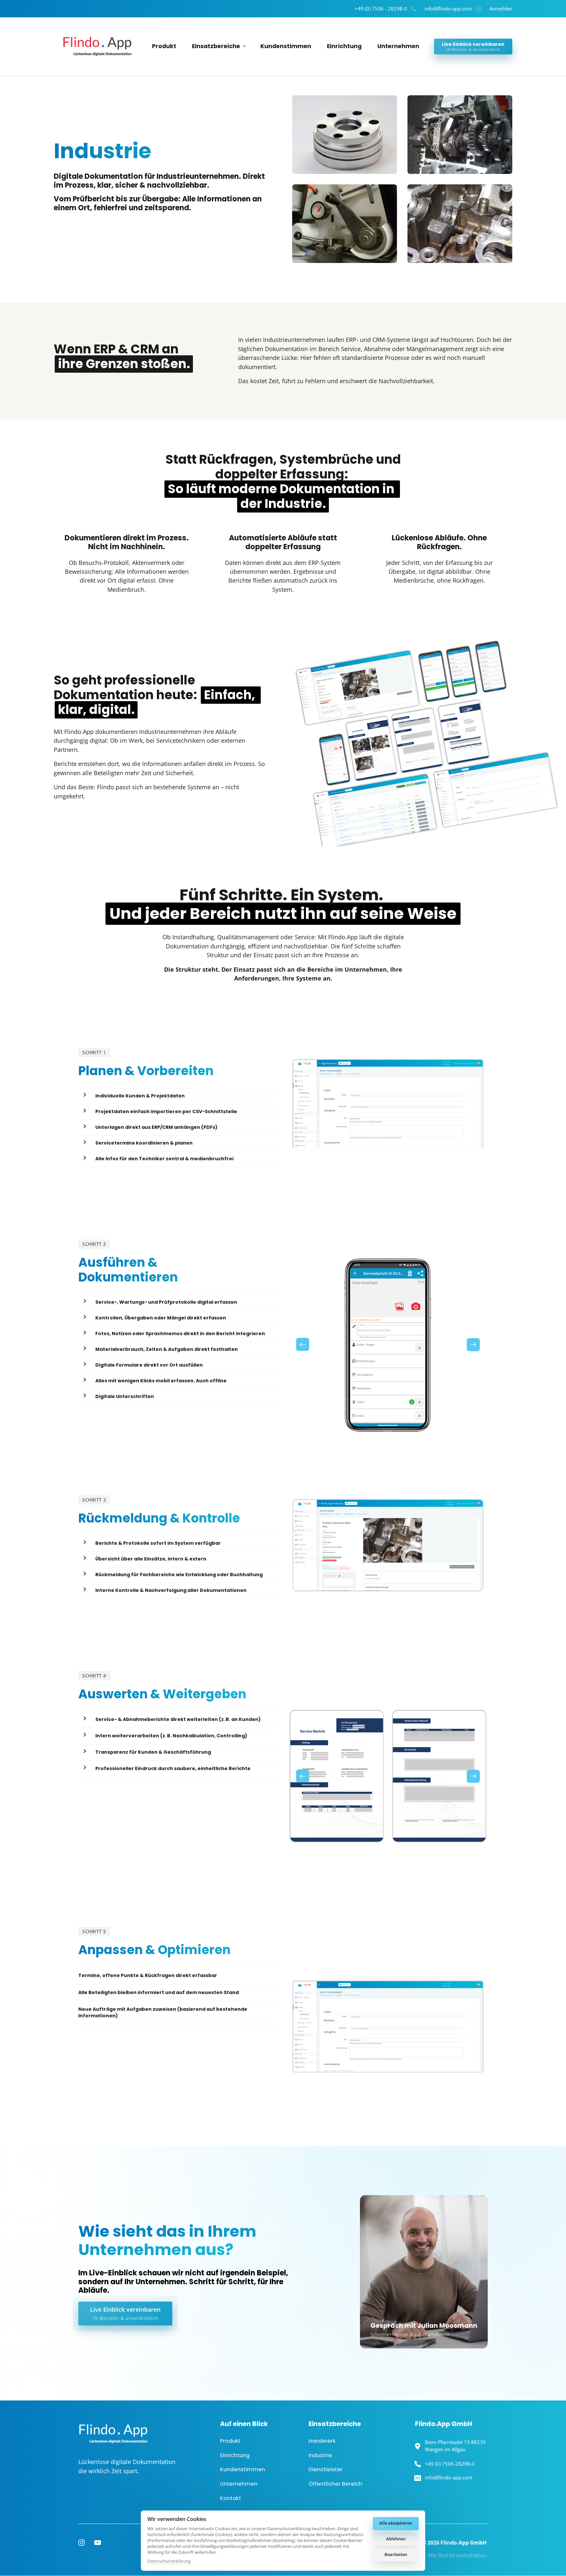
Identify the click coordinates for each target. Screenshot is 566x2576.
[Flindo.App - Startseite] (95, 46)
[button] (473, 1344)
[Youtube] (100, 2543)
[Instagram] (84, 2543)
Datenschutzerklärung (169, 2561)
